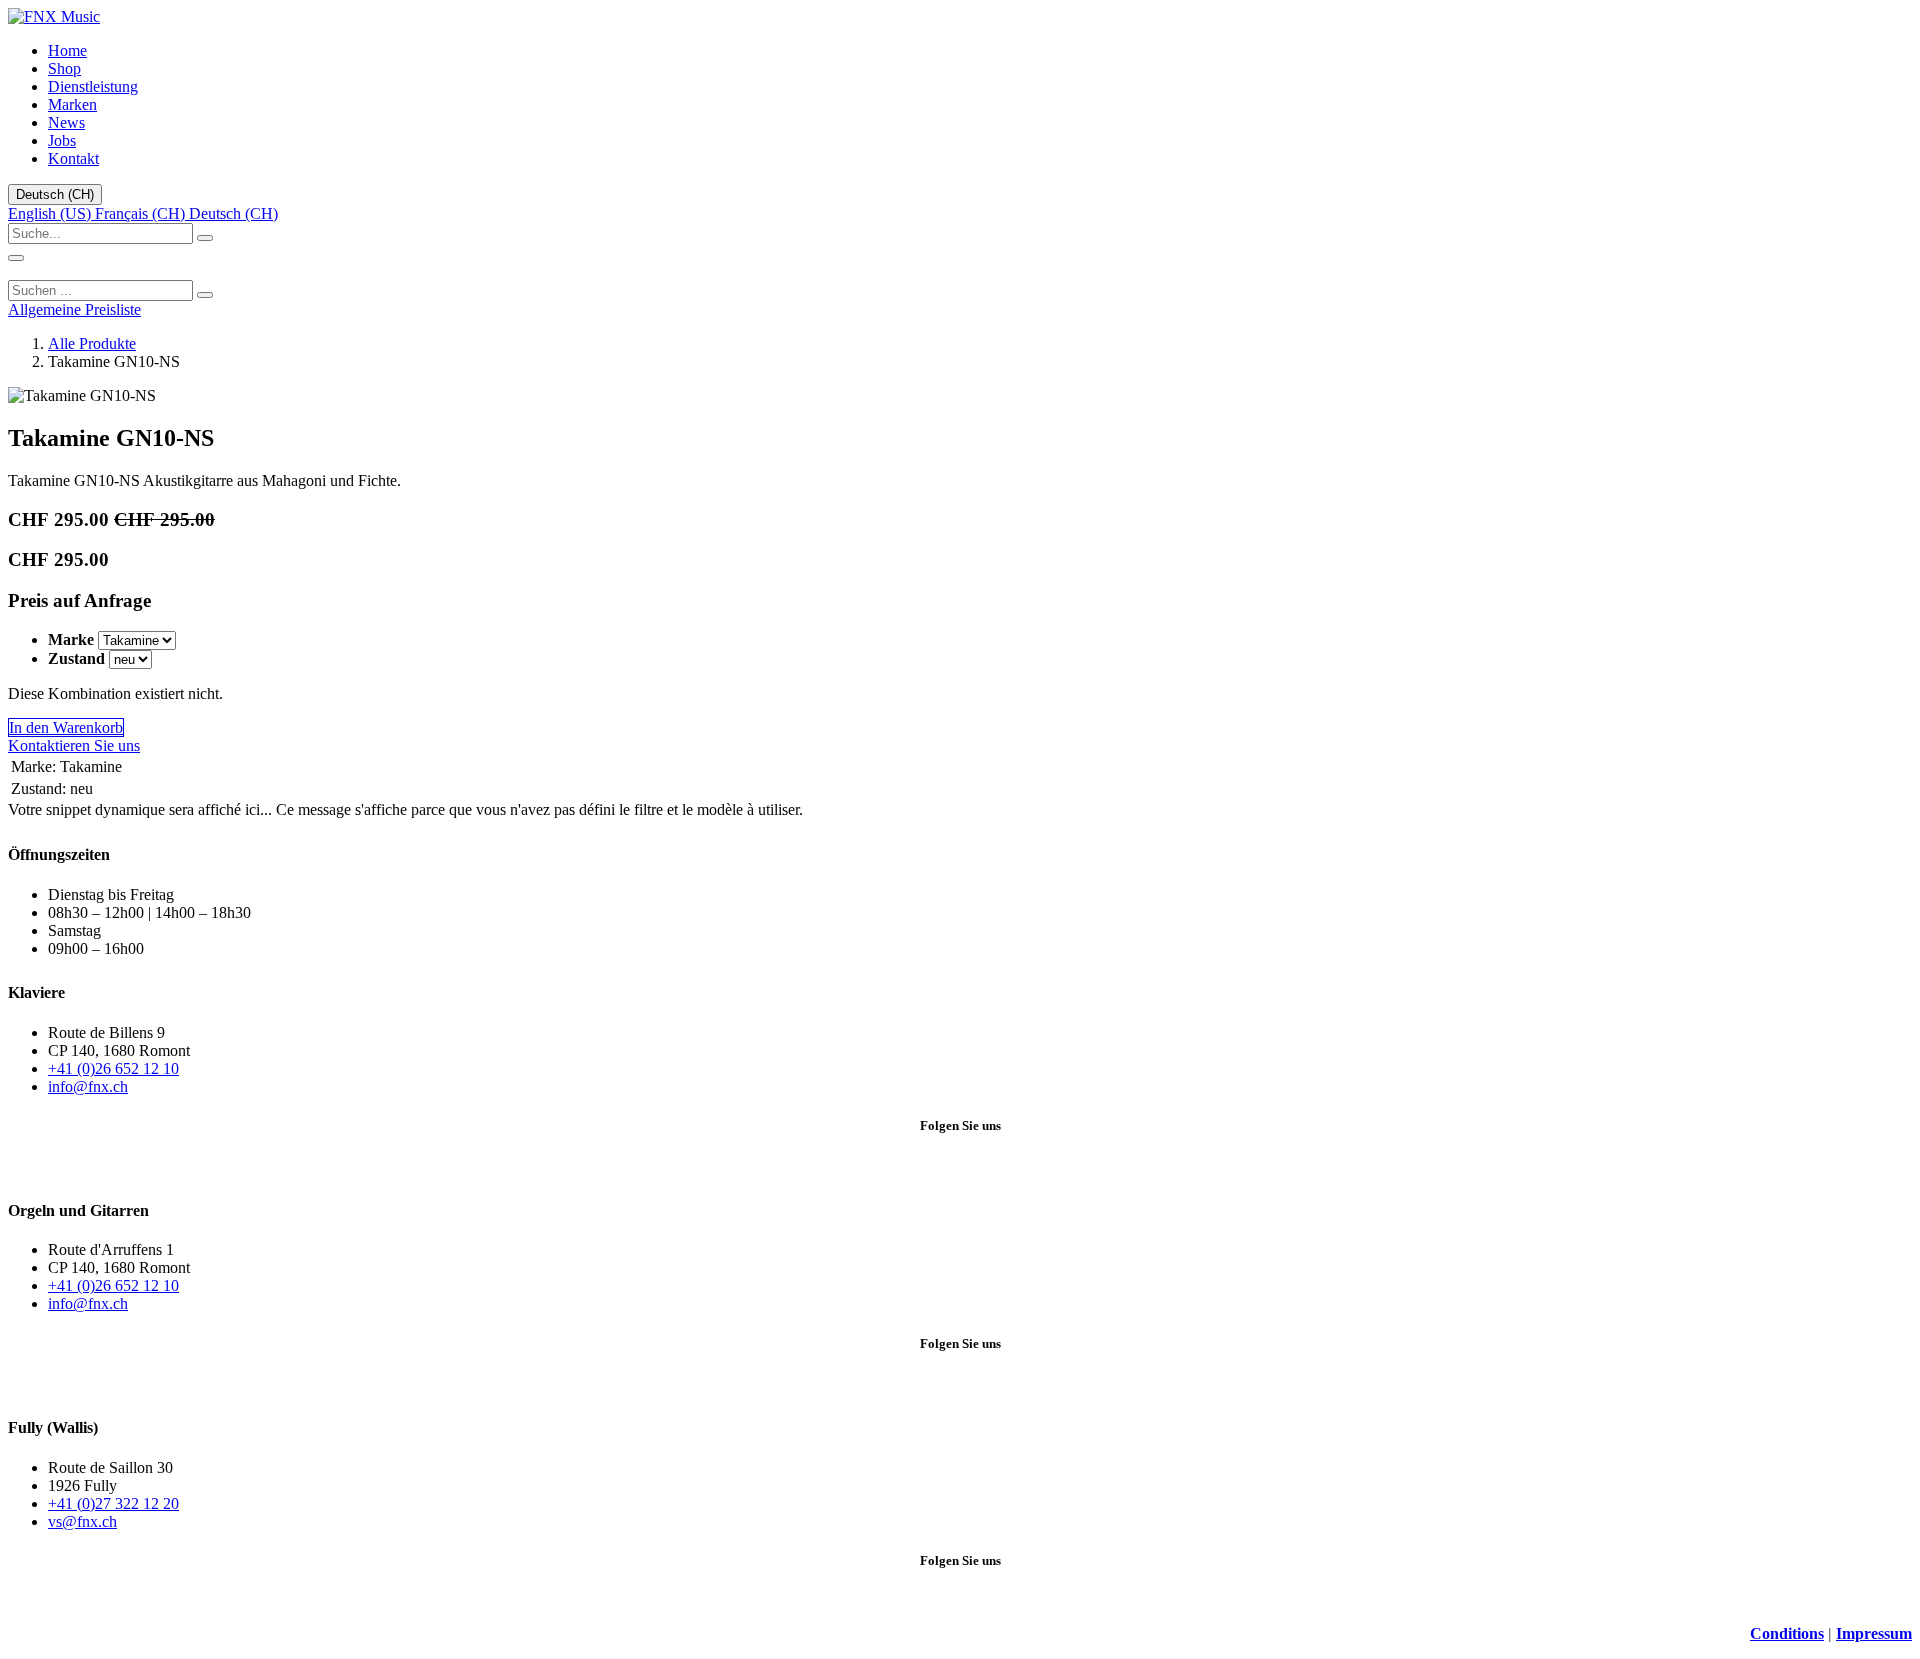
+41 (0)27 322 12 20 (113, 1503)
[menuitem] (67, 50)
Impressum (1874, 1633)
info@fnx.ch (88, 1086)
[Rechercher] (205, 238)
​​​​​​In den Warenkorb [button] (66, 727)
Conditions (1787, 1633)
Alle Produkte (92, 343)
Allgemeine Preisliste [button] (74, 309)
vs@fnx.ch (82, 1521)
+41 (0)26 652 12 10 (113, 1068)
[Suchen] (205, 295)
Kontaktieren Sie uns (74, 745)
